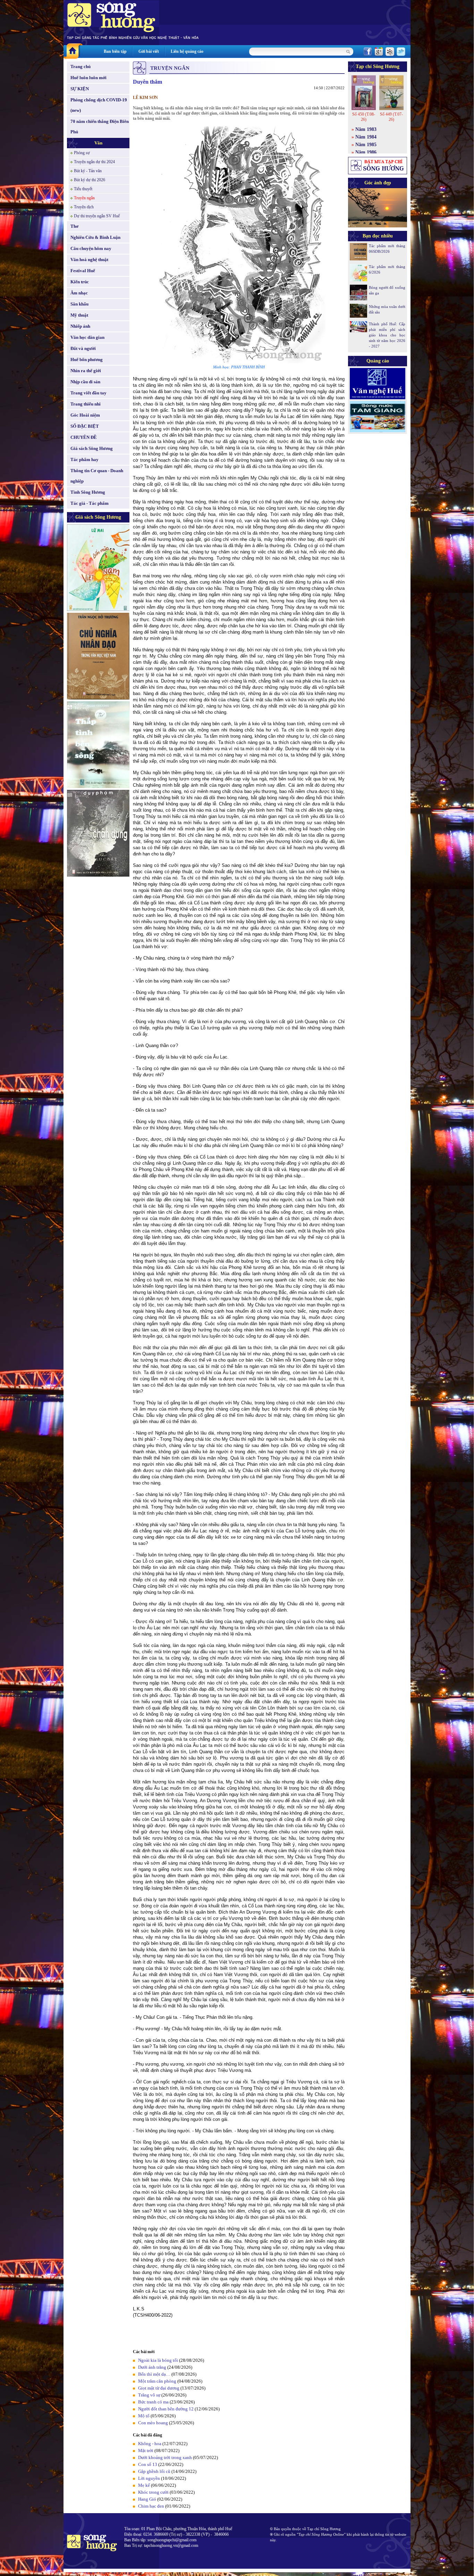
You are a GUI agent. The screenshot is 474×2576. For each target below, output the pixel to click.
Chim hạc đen (151, 2506)
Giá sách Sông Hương (92, 448)
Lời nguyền (149, 2478)
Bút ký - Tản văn (88, 171)
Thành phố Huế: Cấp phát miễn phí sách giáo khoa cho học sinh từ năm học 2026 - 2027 (387, 335)
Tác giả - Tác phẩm (90, 503)
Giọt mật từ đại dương (159, 2388)
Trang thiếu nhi (86, 404)
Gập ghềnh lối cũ (154, 2471)
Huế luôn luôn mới (88, 78)
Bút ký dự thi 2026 (90, 180)
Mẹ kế (144, 2485)
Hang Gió (147, 2499)
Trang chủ (81, 66)
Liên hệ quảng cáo (187, 51)
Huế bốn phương (87, 359)
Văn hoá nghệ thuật (89, 260)
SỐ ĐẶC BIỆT (85, 426)
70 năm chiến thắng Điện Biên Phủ (100, 127)
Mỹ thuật (79, 315)
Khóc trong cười (153, 2492)
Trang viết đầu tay (88, 393)
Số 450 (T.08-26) (364, 117)
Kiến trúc (80, 282)
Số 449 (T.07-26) (391, 117)
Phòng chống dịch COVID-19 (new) (99, 105)
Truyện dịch (84, 207)
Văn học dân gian (87, 337)
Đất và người (83, 348)
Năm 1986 (366, 152)
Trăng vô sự (149, 2395)
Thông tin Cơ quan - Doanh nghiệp (97, 476)
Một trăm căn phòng (157, 2381)
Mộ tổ (144, 2416)
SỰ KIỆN (80, 89)
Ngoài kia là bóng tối (158, 2360)
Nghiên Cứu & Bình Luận (95, 237)
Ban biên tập (115, 51)
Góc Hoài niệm (85, 415)
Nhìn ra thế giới (86, 371)
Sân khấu (79, 304)
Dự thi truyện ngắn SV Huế (97, 216)
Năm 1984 (366, 137)
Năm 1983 (366, 129)
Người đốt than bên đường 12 (166, 2409)
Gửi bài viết (149, 51)
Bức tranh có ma (153, 2402)
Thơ (74, 226)
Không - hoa (150, 2444)
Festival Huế (83, 271)
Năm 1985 (366, 145)
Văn (98, 143)
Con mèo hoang (153, 2423)
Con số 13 (148, 2464)
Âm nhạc (79, 293)
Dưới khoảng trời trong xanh (165, 2457)
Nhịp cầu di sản (85, 382)
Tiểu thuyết (83, 189)
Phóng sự (82, 153)
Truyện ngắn (84, 198)
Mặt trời (146, 2450)
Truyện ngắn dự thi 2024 (94, 162)
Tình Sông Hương (88, 492)
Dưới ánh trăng (152, 2367)
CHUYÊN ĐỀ (84, 437)
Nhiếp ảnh (80, 326)
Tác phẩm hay (84, 459)
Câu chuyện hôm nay (91, 248)
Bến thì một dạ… (154, 2374)
